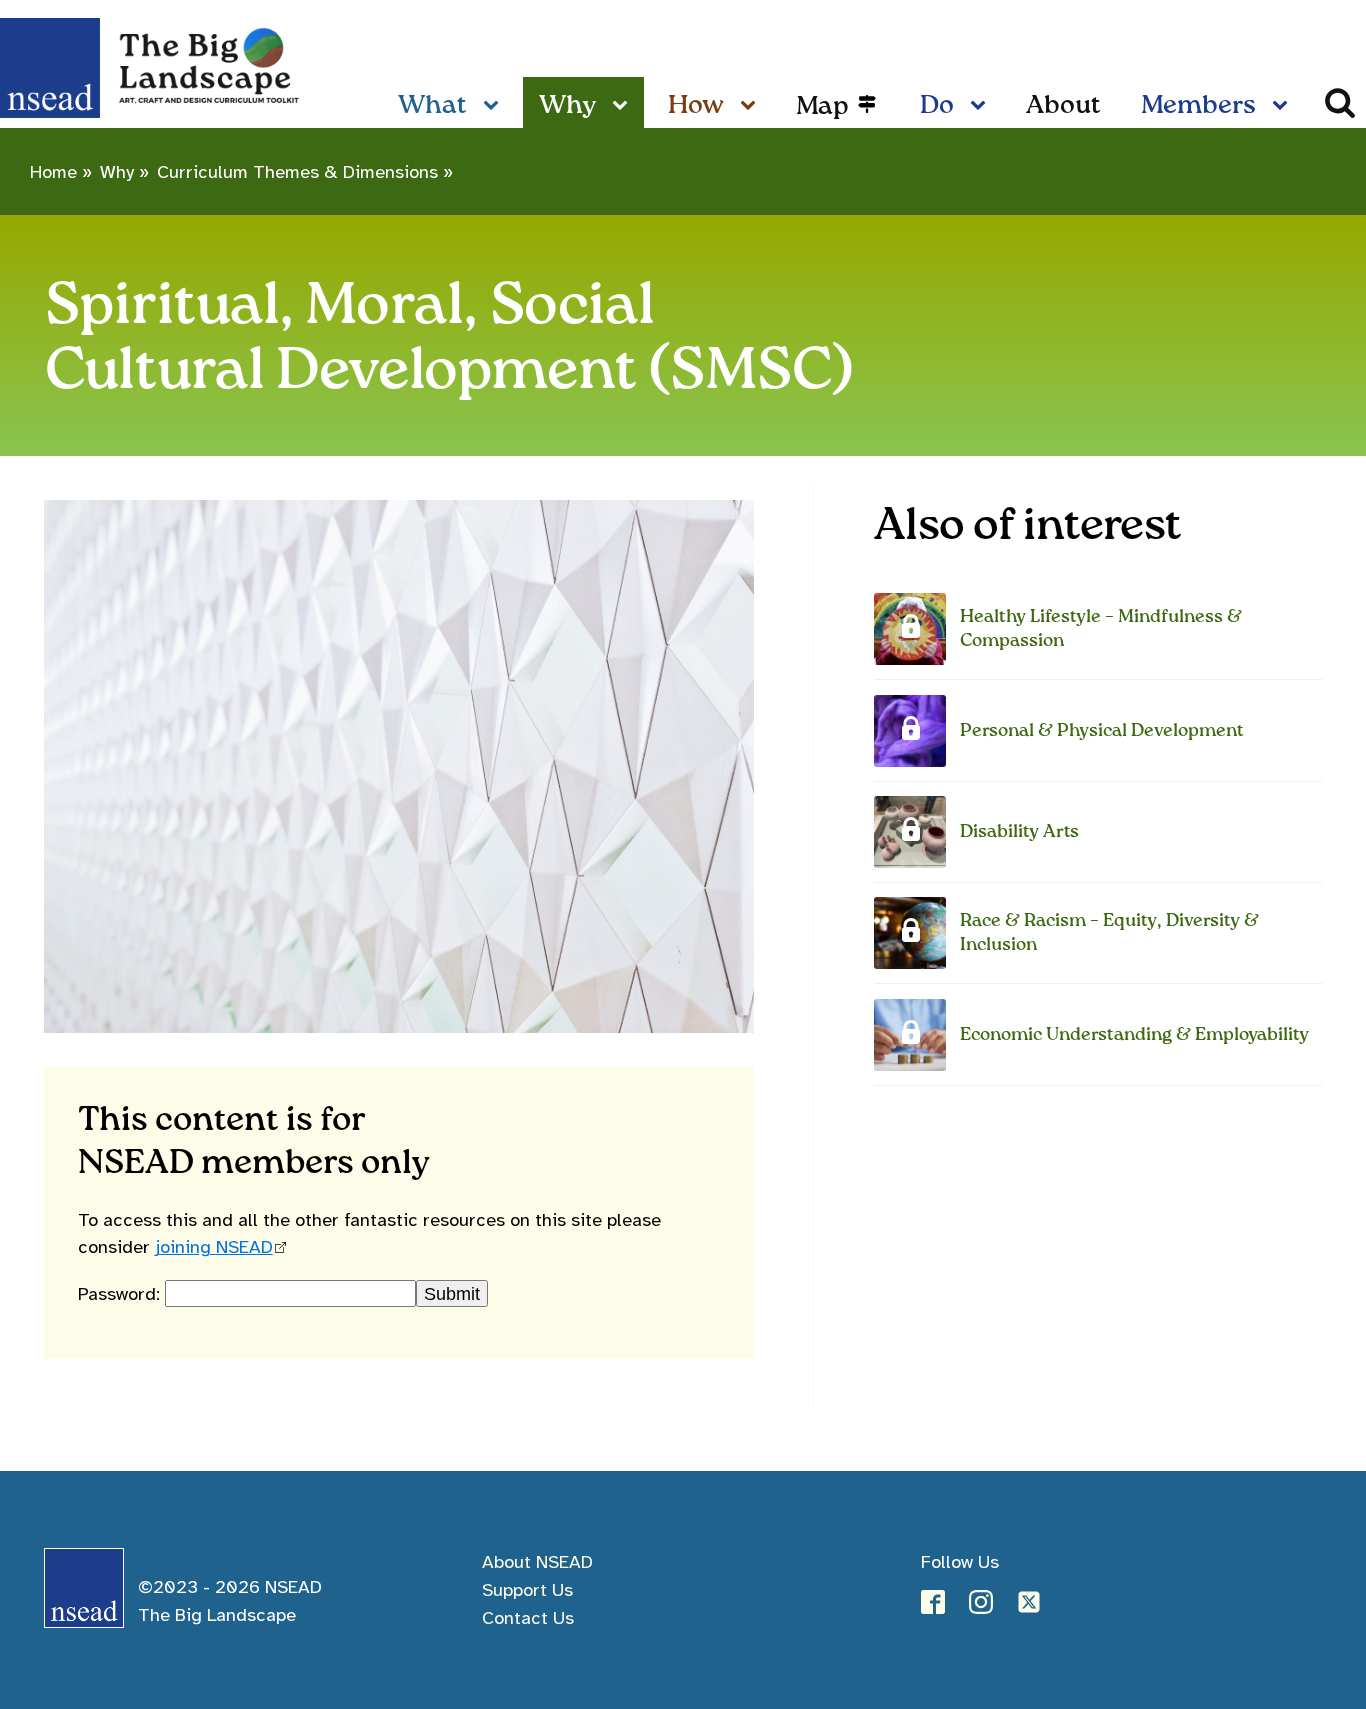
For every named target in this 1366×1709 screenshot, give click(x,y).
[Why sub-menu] (624, 107)
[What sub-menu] (495, 107)
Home (53, 171)
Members (1198, 106)
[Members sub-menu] (1284, 107)
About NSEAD (537, 1561)
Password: (121, 1293)
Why (567, 106)
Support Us (527, 1589)
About (1063, 106)
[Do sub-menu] (982, 107)
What (432, 106)
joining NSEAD (214, 1246)
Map (822, 107)
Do (937, 106)
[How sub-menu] (752, 107)
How (696, 106)
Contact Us (528, 1617)
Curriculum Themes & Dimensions (297, 171)
